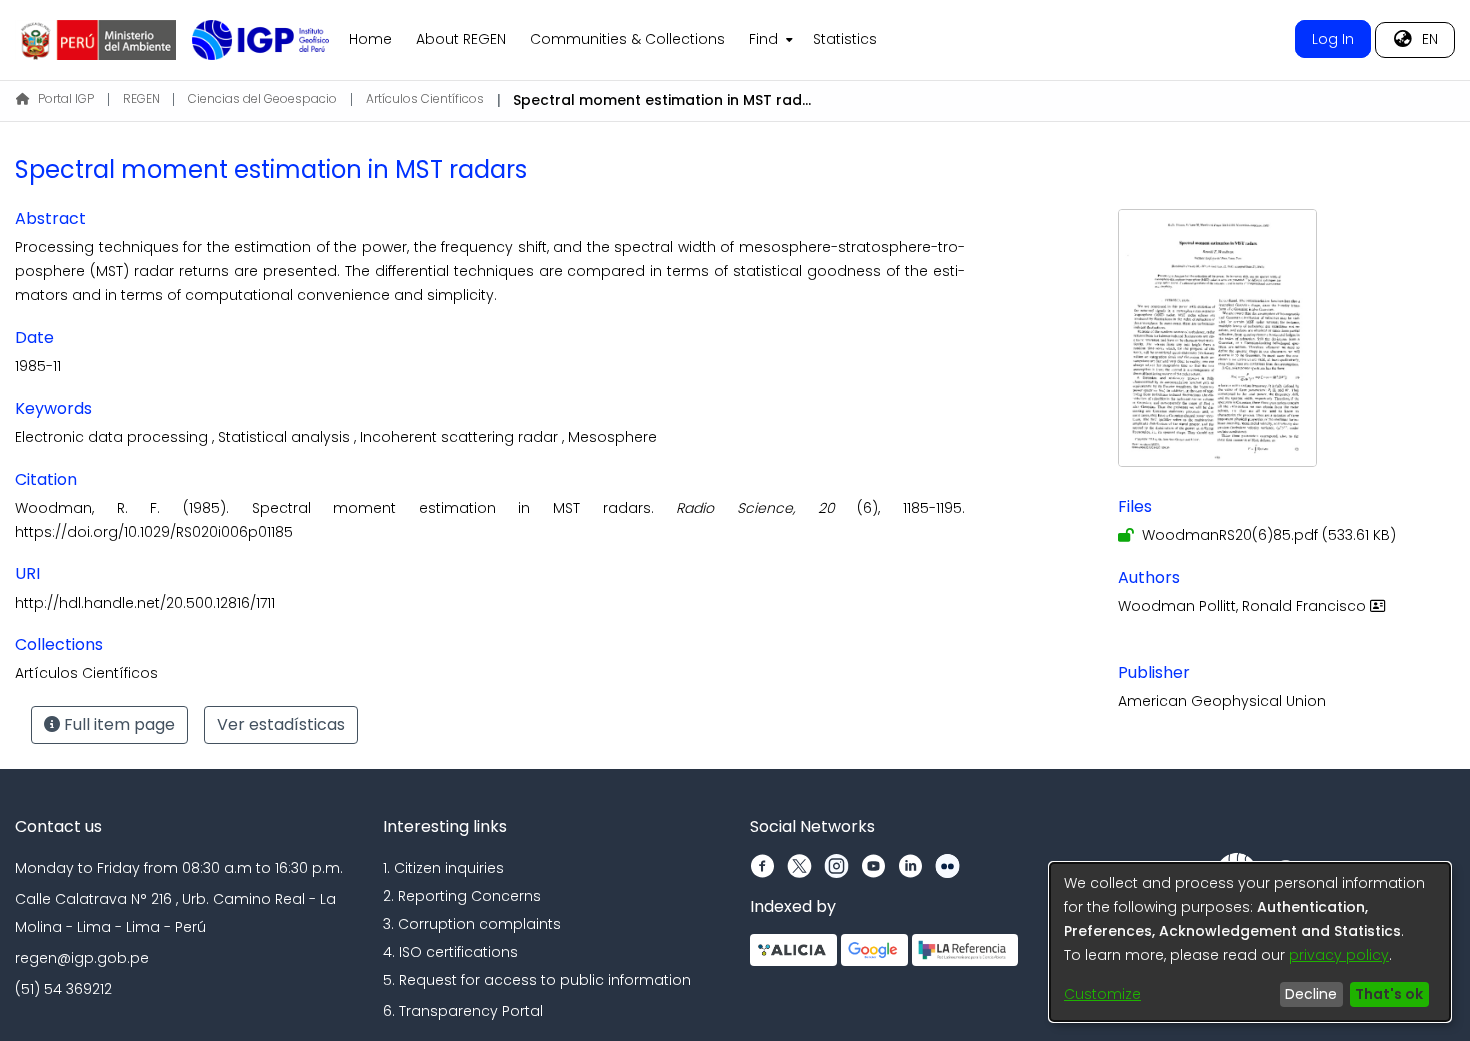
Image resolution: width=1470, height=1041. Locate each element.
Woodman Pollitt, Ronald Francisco (1244, 606)
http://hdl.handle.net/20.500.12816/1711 (145, 603)
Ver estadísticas (281, 724)
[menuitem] (769, 40)
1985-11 (38, 366)
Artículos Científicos (425, 98)
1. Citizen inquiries (443, 868)
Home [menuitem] (370, 39)
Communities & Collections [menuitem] (627, 39)
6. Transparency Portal (463, 1011)
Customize (1102, 994)
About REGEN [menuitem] (461, 39)
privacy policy (1339, 955)
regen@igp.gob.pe (82, 958)
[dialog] (1250, 942)
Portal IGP (66, 98)
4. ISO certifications (450, 952)
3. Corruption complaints (472, 924)
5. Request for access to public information (537, 980)
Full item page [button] (117, 724)
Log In (1333, 39)
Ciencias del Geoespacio (262, 98)
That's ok (1389, 994)
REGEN (141, 98)
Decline (1311, 994)
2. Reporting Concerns (462, 896)
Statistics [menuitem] (845, 39)
